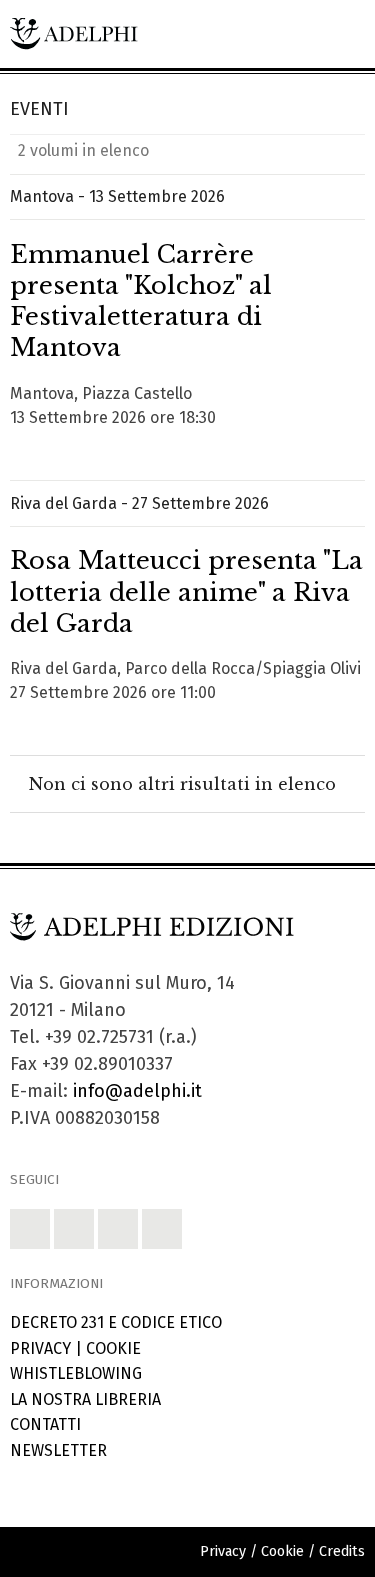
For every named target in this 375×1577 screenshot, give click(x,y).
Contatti (45, 1424)
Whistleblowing (76, 1373)
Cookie (113, 1348)
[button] (30, 1229)
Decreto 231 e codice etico (116, 1322)
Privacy (40, 1348)
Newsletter (58, 1450)
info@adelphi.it (137, 1091)
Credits (342, 1551)
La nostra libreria (85, 1399)
